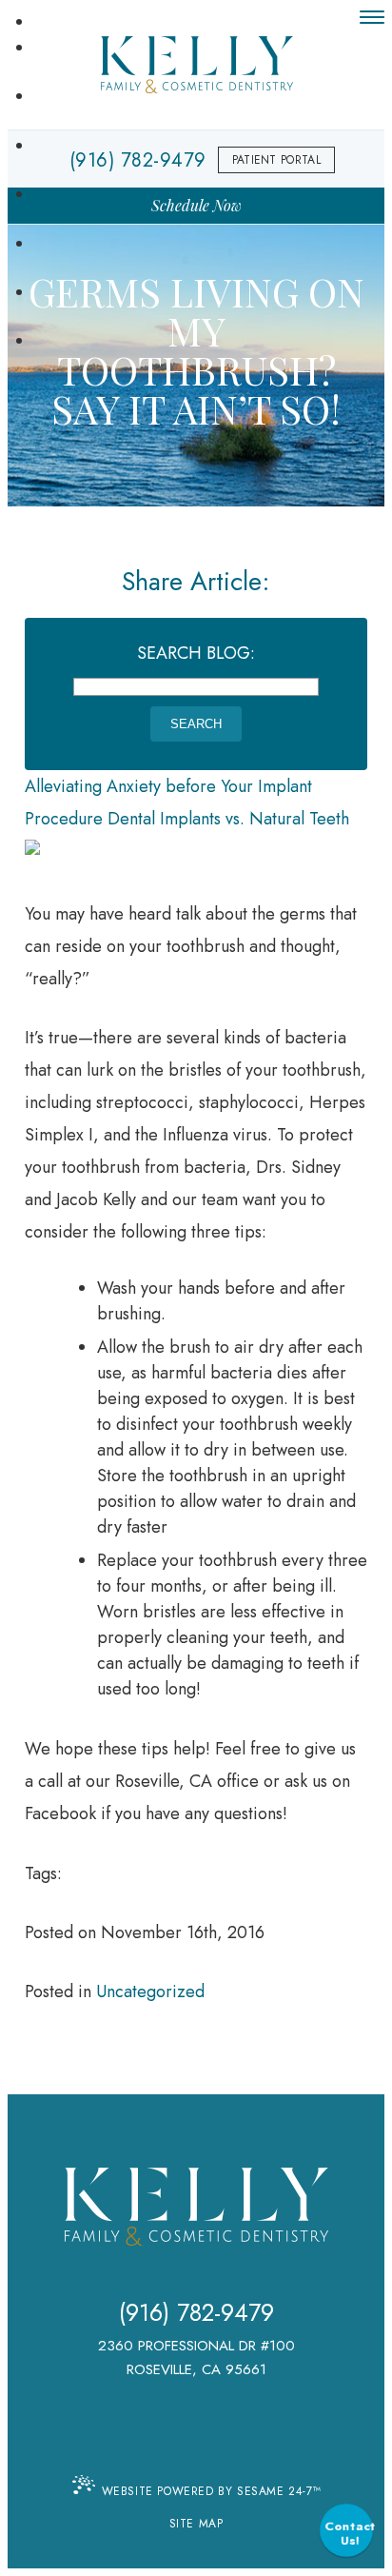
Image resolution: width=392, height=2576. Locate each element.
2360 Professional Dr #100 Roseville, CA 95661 (196, 2358)
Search (196, 724)
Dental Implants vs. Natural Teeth (228, 819)
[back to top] (196, 2444)
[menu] (372, 17)
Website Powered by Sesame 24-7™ (212, 2491)
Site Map (196, 2524)
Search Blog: (196, 653)
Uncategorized (150, 1991)
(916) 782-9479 (196, 2313)
